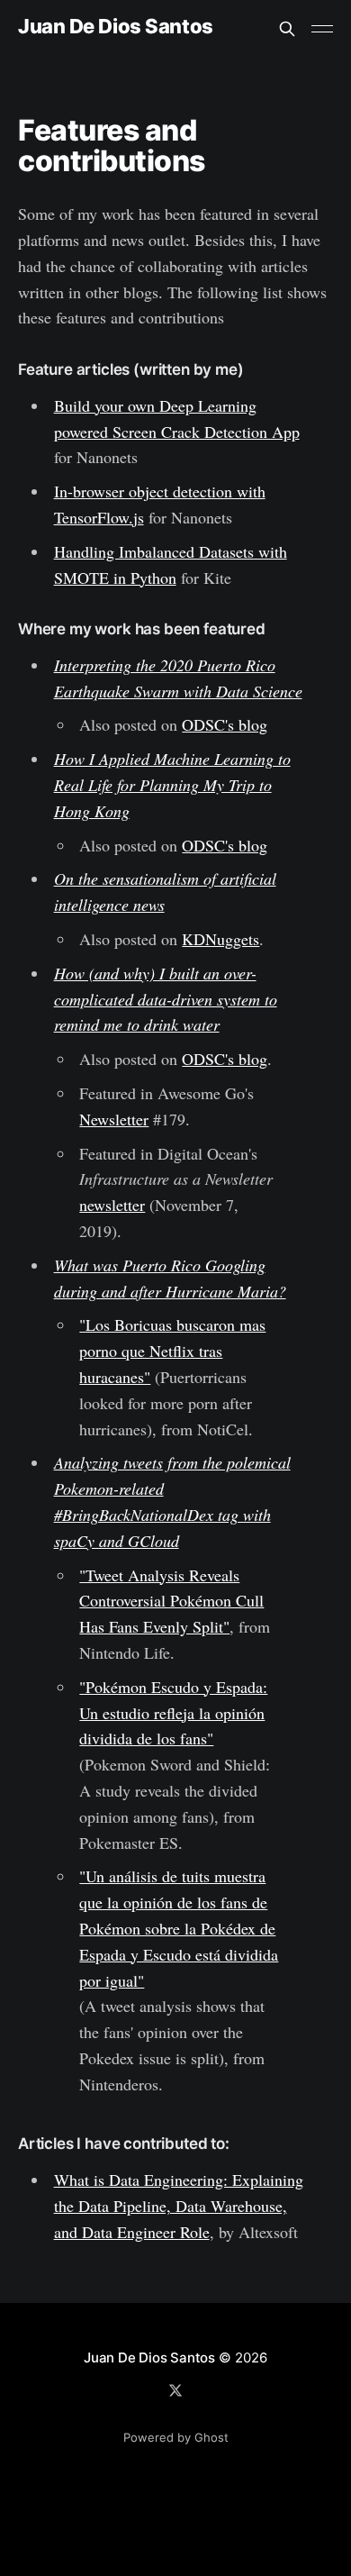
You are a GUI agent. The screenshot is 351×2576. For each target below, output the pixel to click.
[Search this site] (287, 29)
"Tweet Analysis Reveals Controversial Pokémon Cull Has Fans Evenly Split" (171, 1601)
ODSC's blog (225, 724)
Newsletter (114, 1119)
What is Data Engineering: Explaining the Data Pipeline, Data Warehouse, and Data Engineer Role (179, 2206)
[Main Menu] (322, 29)
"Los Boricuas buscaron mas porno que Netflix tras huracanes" (172, 1351)
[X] (175, 2390)
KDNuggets (220, 939)
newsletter (112, 1205)
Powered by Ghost (176, 2437)
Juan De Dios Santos (116, 27)
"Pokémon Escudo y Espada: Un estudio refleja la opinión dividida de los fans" (173, 1713)
